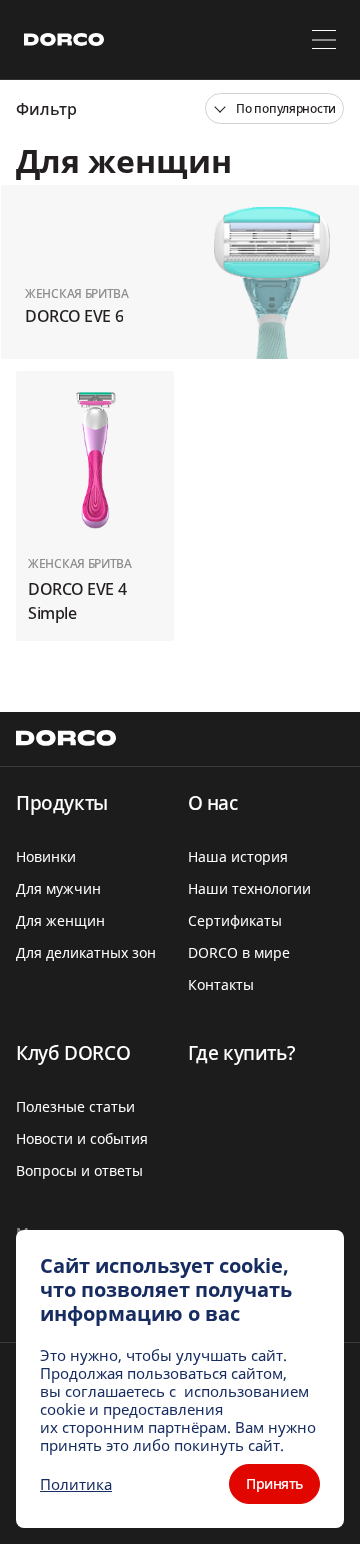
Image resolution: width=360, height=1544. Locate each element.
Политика (76, 1484)
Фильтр (46, 109)
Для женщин (60, 920)
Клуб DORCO (73, 1053)
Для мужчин (58, 888)
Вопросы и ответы (79, 1170)
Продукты (62, 803)
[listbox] (274, 108)
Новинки (46, 856)
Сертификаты (235, 920)
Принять (274, 1483)
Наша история (238, 856)
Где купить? (242, 1053)
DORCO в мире (239, 952)
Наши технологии (249, 888)
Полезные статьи (75, 1106)
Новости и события (82, 1138)
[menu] (324, 39)
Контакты (221, 984)
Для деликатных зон (86, 952)
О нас (213, 803)
